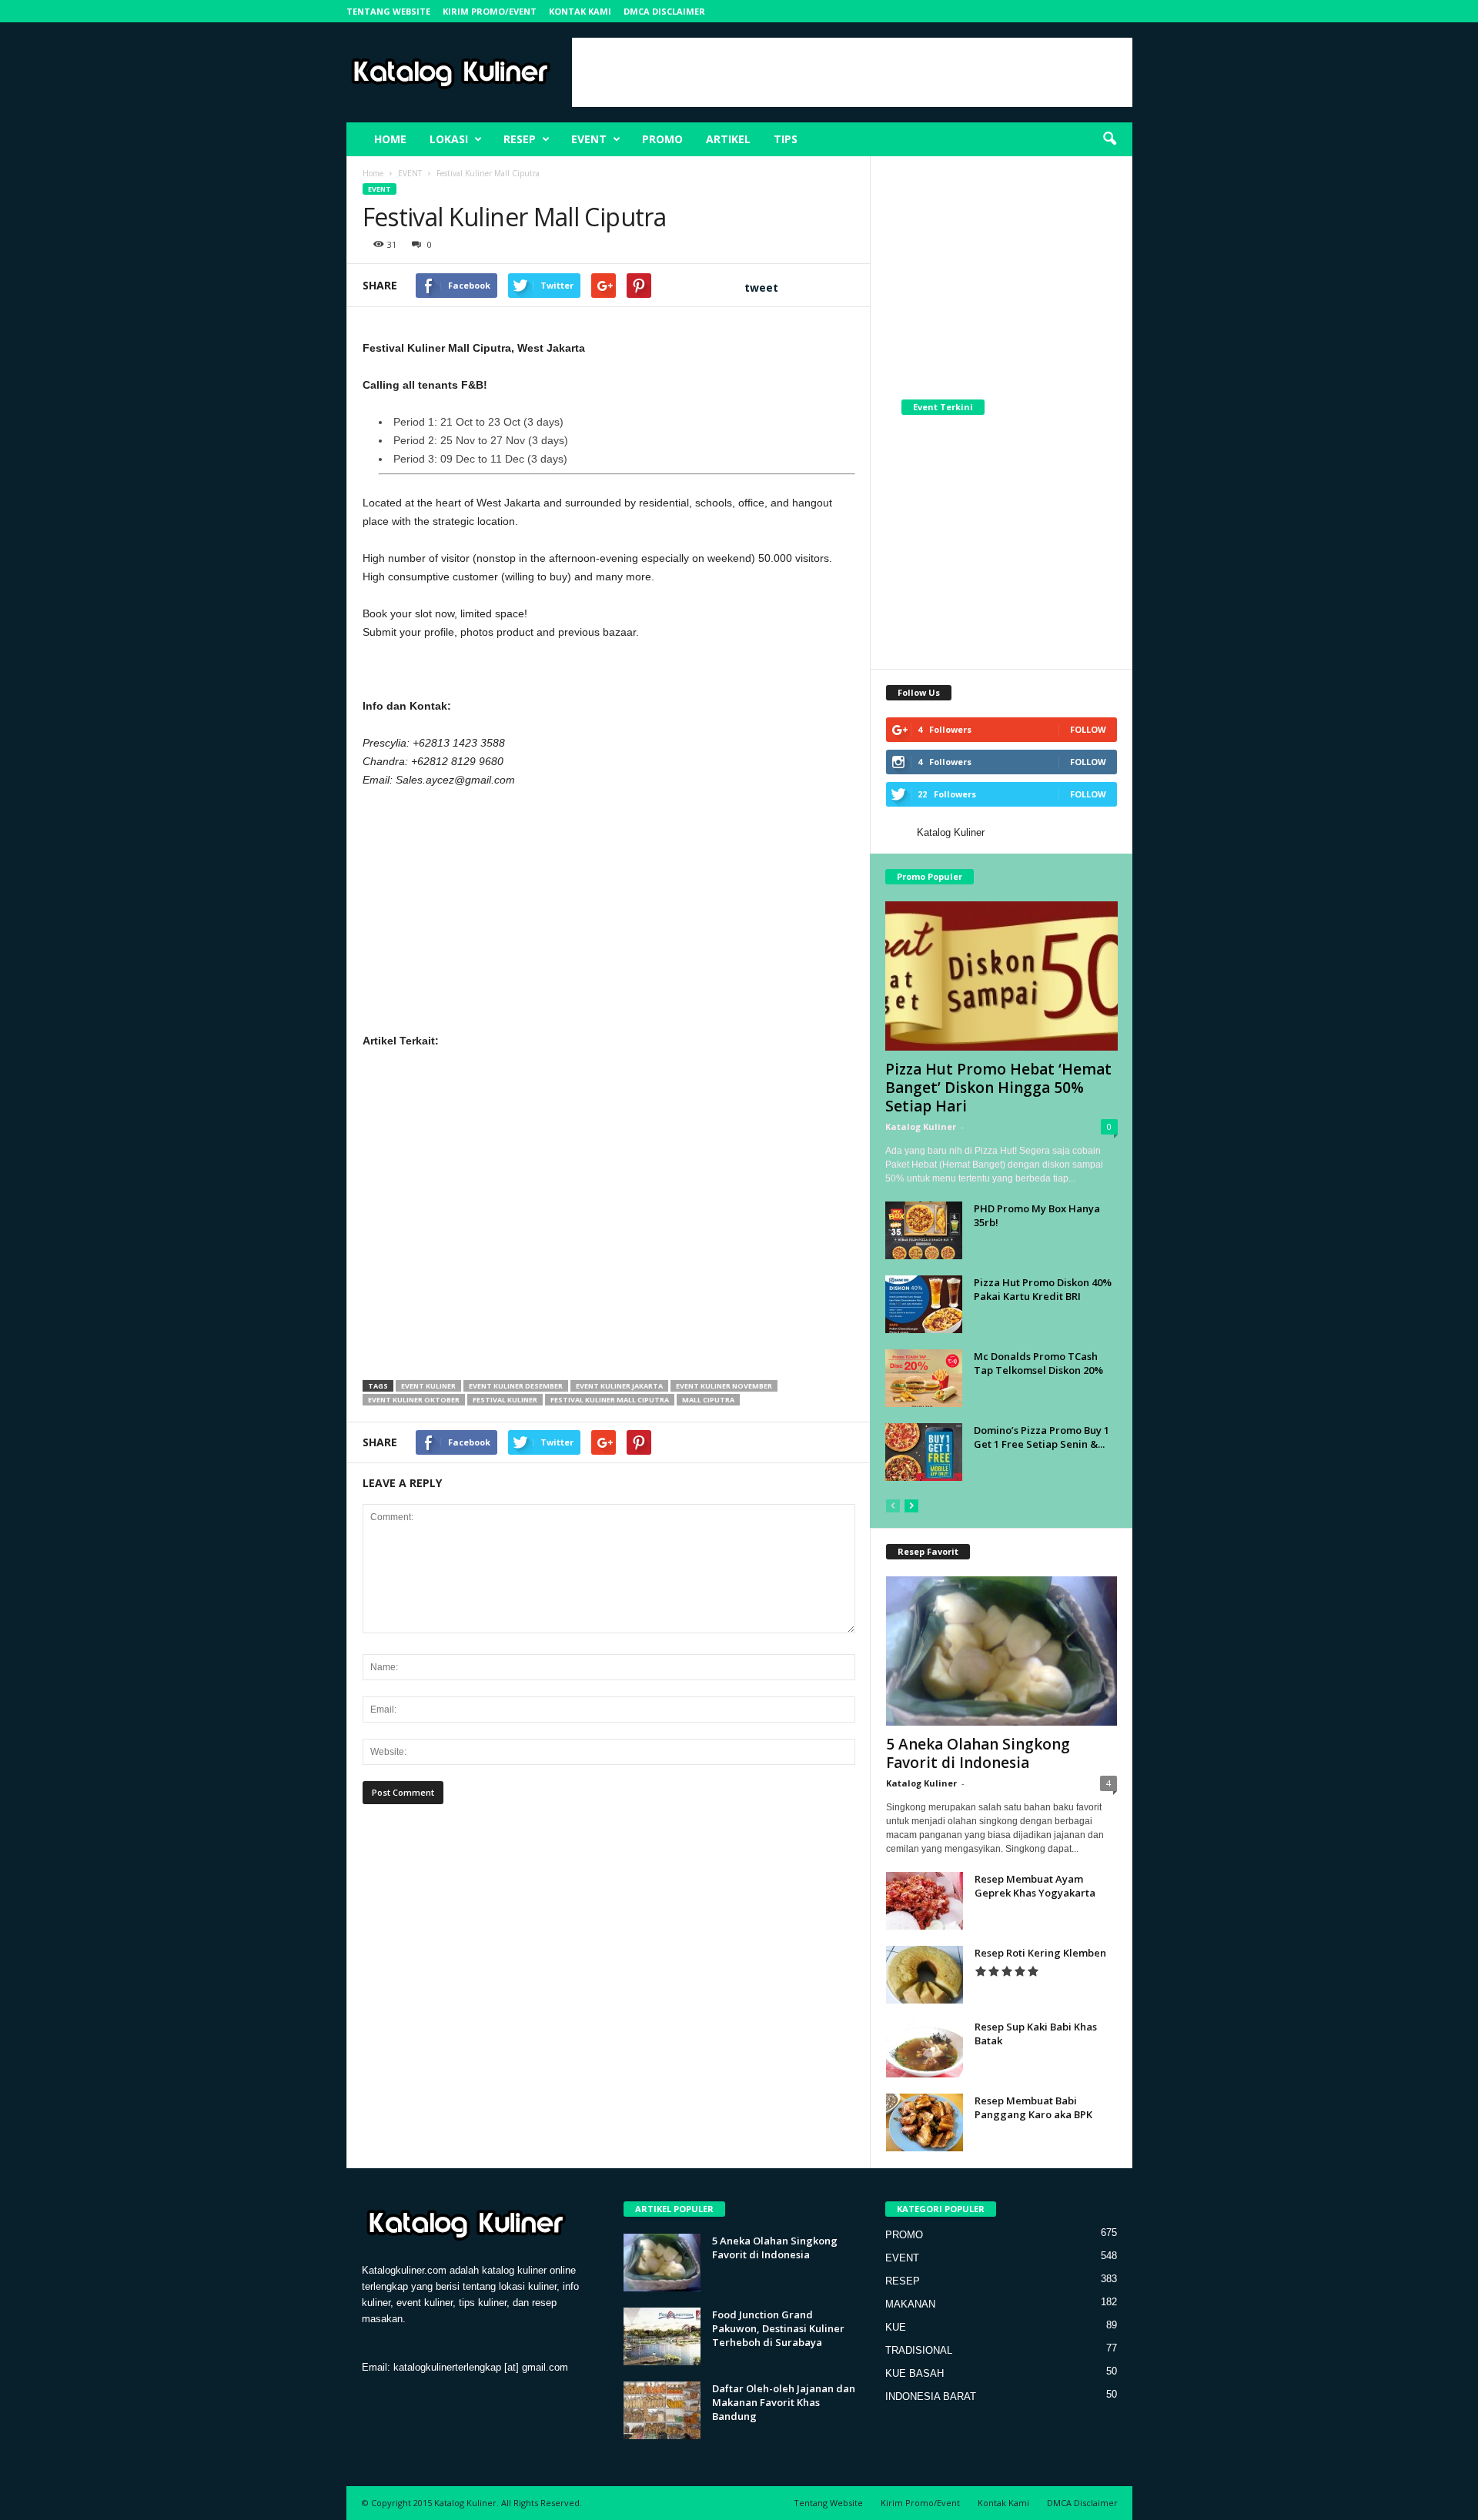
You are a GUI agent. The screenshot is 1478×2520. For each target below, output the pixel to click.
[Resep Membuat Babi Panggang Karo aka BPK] (925, 2122)
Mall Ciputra (708, 1400)
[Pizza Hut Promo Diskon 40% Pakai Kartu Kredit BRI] (924, 1304)
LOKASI (449, 139)
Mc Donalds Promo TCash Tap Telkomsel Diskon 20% (1038, 1363)
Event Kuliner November (724, 1386)
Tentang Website (388, 11)
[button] (1109, 139)
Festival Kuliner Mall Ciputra (610, 1400)
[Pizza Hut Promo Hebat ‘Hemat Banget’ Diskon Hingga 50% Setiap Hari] (1001, 976)
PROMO (662, 139)
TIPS (786, 139)
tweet (761, 287)
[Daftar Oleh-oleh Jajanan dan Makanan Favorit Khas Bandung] (662, 2410)
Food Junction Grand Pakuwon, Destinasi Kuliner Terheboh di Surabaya (778, 2328)
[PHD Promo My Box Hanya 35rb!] (924, 1230)
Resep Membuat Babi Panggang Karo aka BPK (1033, 2107)
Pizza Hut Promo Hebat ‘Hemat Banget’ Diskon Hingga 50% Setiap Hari (998, 1088)
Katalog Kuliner (951, 832)
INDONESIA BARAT (931, 2396)
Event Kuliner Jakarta (619, 1386)
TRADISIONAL (919, 2350)
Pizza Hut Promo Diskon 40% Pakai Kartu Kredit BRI (1043, 1289)
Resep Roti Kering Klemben (1040, 1953)
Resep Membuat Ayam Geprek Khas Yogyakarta (1035, 1886)
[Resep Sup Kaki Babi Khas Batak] (925, 2049)
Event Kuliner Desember (516, 1386)
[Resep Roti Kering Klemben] (925, 1975)
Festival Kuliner (505, 1400)
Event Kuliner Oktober (414, 1400)
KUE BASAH (915, 2373)
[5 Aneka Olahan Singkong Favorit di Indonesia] (1001, 1651)
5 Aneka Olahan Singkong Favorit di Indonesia (978, 1753)
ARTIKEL (728, 139)
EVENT (589, 139)
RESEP (520, 139)
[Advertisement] (852, 72)
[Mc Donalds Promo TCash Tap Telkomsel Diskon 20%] (924, 1378)
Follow (1088, 729)
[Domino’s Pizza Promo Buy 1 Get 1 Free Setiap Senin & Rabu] (924, 1452)
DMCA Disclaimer (664, 11)
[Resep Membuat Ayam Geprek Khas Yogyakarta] (925, 1901)
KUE (896, 2327)
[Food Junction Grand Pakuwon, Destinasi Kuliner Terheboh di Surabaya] (662, 2336)
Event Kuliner (428, 1386)
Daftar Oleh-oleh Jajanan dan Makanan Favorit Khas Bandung (784, 2402)
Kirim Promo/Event (490, 11)
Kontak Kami (580, 11)
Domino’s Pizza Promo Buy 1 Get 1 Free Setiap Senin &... (1042, 1437)
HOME (390, 139)
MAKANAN (910, 2304)
